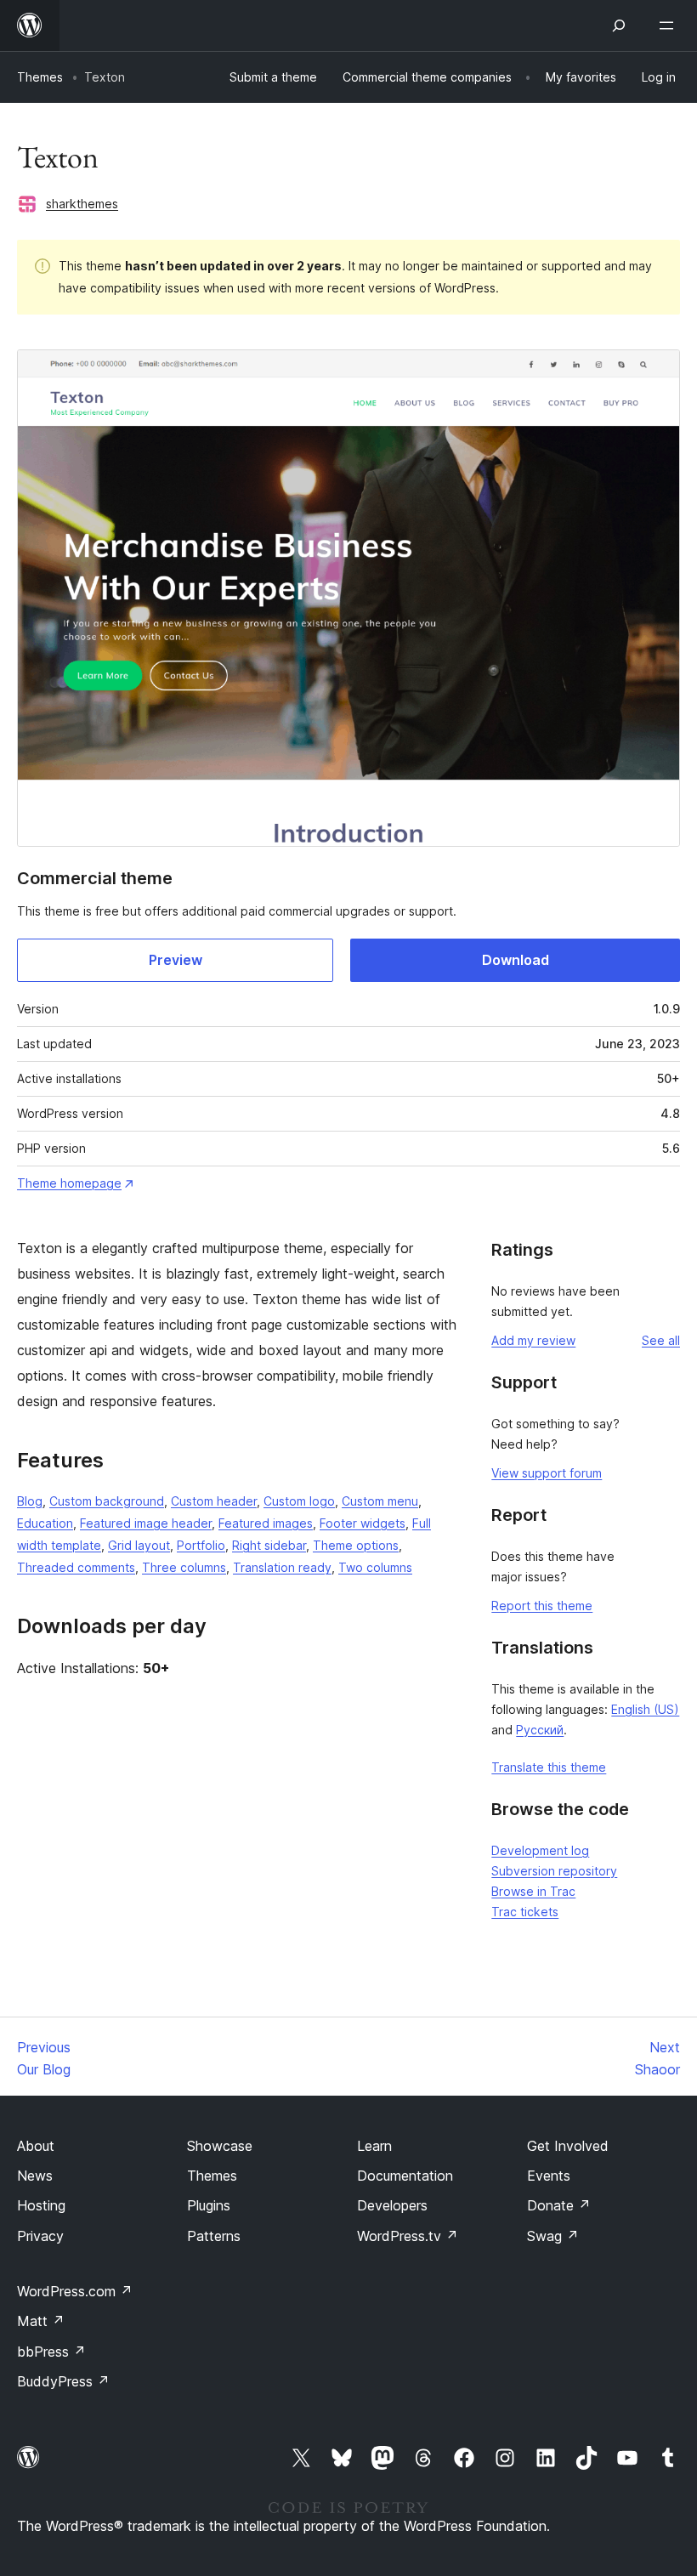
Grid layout (139, 1545)
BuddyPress (63, 2381)
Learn (374, 2146)
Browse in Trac (533, 1891)
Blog (30, 1501)
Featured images (266, 1523)
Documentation (405, 2176)
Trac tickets (525, 1912)
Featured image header (146, 1523)
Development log (540, 1850)
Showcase (220, 2146)
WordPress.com (75, 2291)
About (36, 2146)
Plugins (209, 2205)
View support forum (547, 1473)
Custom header (214, 1501)
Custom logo (299, 1501)
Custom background (107, 1501)
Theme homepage (69, 1183)
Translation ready (282, 1567)
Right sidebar (269, 1545)
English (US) (645, 1709)
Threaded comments (76, 1567)
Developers (392, 2205)
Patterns (214, 2236)
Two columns (375, 1567)
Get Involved (568, 2146)
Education (45, 1523)
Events (549, 2176)
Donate (559, 2205)
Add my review (533, 1340)
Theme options (356, 1545)
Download (516, 960)
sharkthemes (82, 204)
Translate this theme (549, 1767)
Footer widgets (363, 1523)
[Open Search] (619, 26)
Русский (540, 1730)
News (35, 2176)
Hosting (41, 2205)
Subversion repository (554, 1871)
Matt (41, 2321)
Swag (553, 2236)
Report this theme (542, 1606)
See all (661, 1340)
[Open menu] (670, 26)
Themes (40, 77)
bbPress (51, 2352)
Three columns (184, 1567)
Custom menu (380, 1501)
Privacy (40, 2236)
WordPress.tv (408, 2236)
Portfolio (201, 1545)
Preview (176, 960)
